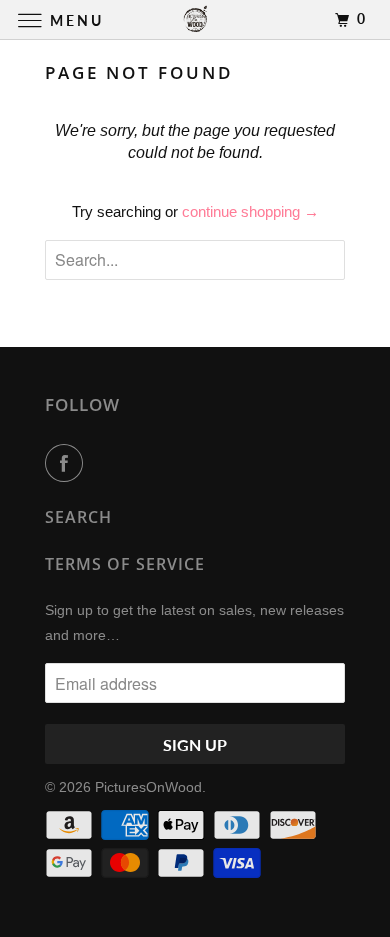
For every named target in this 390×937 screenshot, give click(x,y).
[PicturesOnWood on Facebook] (68, 463)
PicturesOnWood (148, 787)
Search (78, 517)
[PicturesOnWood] (195, 19)
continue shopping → (250, 211)
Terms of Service (125, 564)
